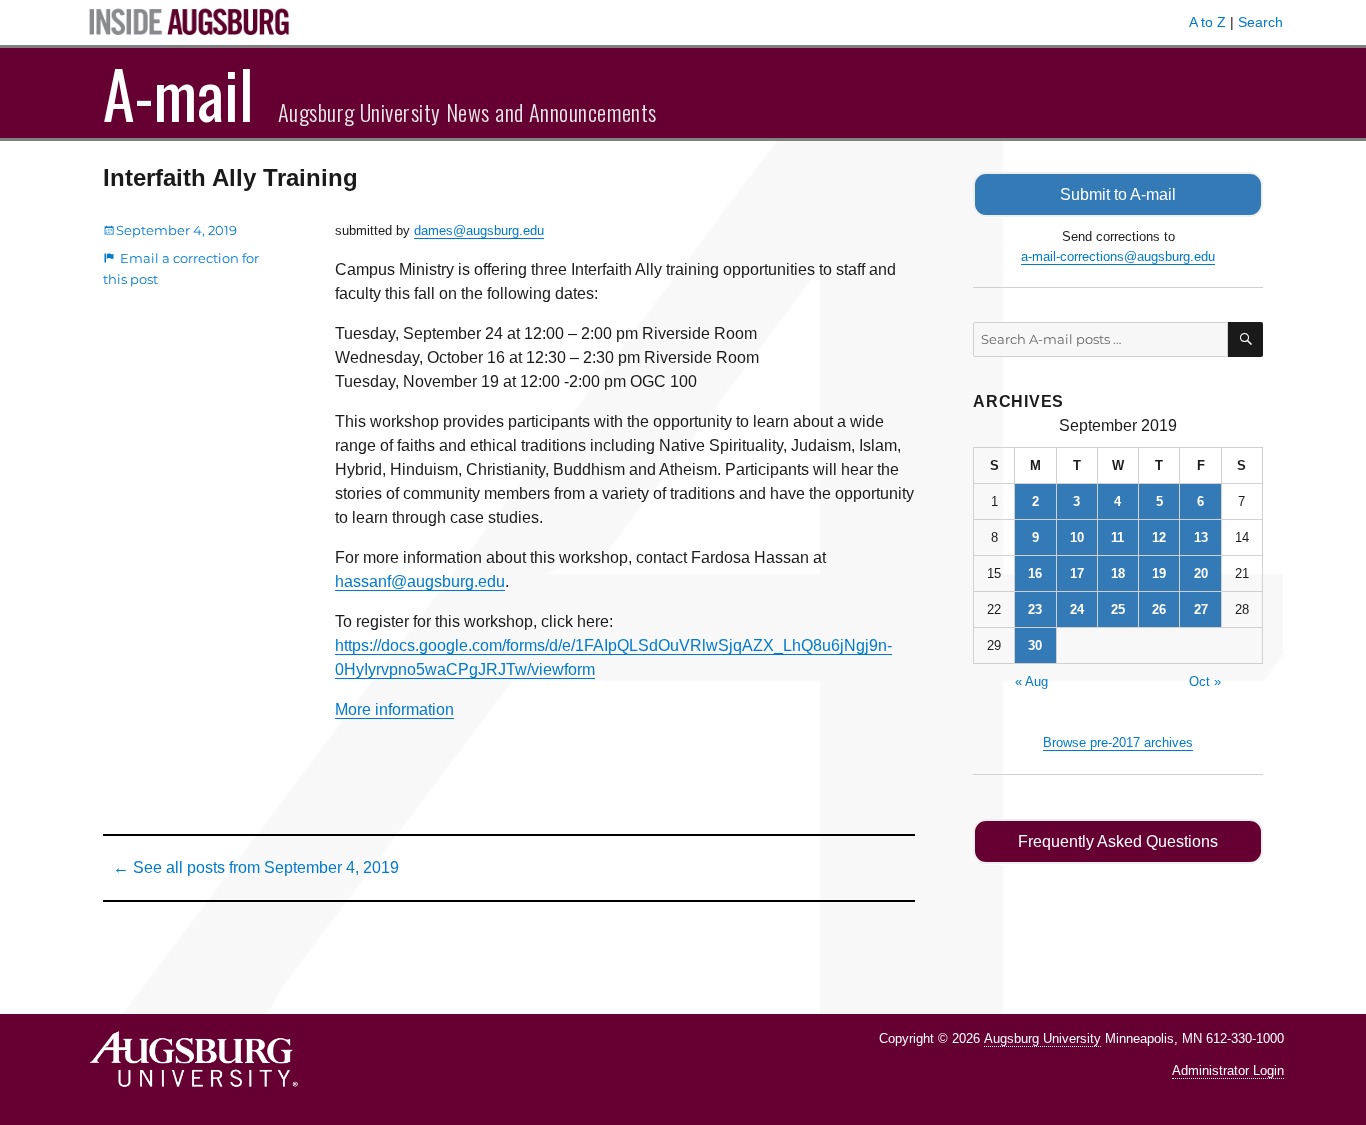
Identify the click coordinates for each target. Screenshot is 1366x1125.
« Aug (1031, 681)
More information (394, 709)
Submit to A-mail (1118, 194)
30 (1035, 645)
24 (1077, 609)
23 (1035, 609)
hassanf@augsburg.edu (420, 581)
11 (1117, 537)
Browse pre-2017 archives (1118, 742)
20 (1201, 573)
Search (1260, 22)
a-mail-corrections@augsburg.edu (1118, 256)
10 (1077, 537)
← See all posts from (256, 867)
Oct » (1205, 681)
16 (1035, 573)
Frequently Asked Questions (1118, 841)
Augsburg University (1042, 1038)
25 (1118, 609)
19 (1159, 573)
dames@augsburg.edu (479, 230)
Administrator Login (1228, 1070)
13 (1201, 537)
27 (1201, 609)
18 (1118, 573)
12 (1159, 537)
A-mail (178, 93)
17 (1077, 573)
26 (1159, 609)
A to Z (1207, 22)
